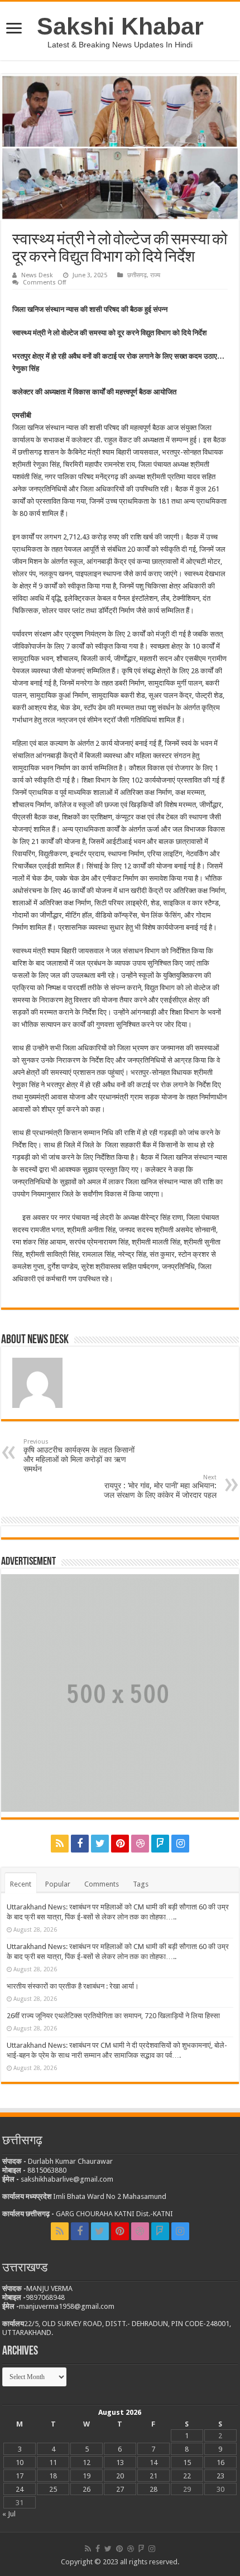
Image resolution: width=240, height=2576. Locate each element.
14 (153, 2462)
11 (53, 2462)
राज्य (155, 275)
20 (120, 2476)
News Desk (37, 275)
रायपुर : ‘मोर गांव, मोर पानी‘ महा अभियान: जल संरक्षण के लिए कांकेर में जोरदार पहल (160, 1487)
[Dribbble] (140, 1844)
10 (20, 2462)
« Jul (9, 2514)
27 (120, 2489)
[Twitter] (100, 1844)
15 (187, 2462)
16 (220, 2462)
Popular (58, 1884)
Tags (141, 1884)
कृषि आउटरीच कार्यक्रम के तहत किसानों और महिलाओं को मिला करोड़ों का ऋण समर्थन (79, 1456)
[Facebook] (80, 1844)
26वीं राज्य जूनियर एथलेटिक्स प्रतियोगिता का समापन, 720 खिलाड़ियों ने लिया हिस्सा (113, 2016)
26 (87, 2489)
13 (120, 2462)
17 (20, 2476)
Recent (21, 1884)
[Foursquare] (160, 1844)
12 (87, 2462)
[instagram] (180, 1844)
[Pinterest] (120, 1844)
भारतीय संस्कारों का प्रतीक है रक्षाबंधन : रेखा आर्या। (73, 1986)
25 (53, 2489)
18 (53, 2476)
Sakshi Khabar (120, 26)
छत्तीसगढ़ (137, 275)
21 (153, 2476)
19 (87, 2476)
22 (187, 2476)
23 (220, 2476)
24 (20, 2489)
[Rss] (60, 1844)
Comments (102, 1884)
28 (153, 2489)
